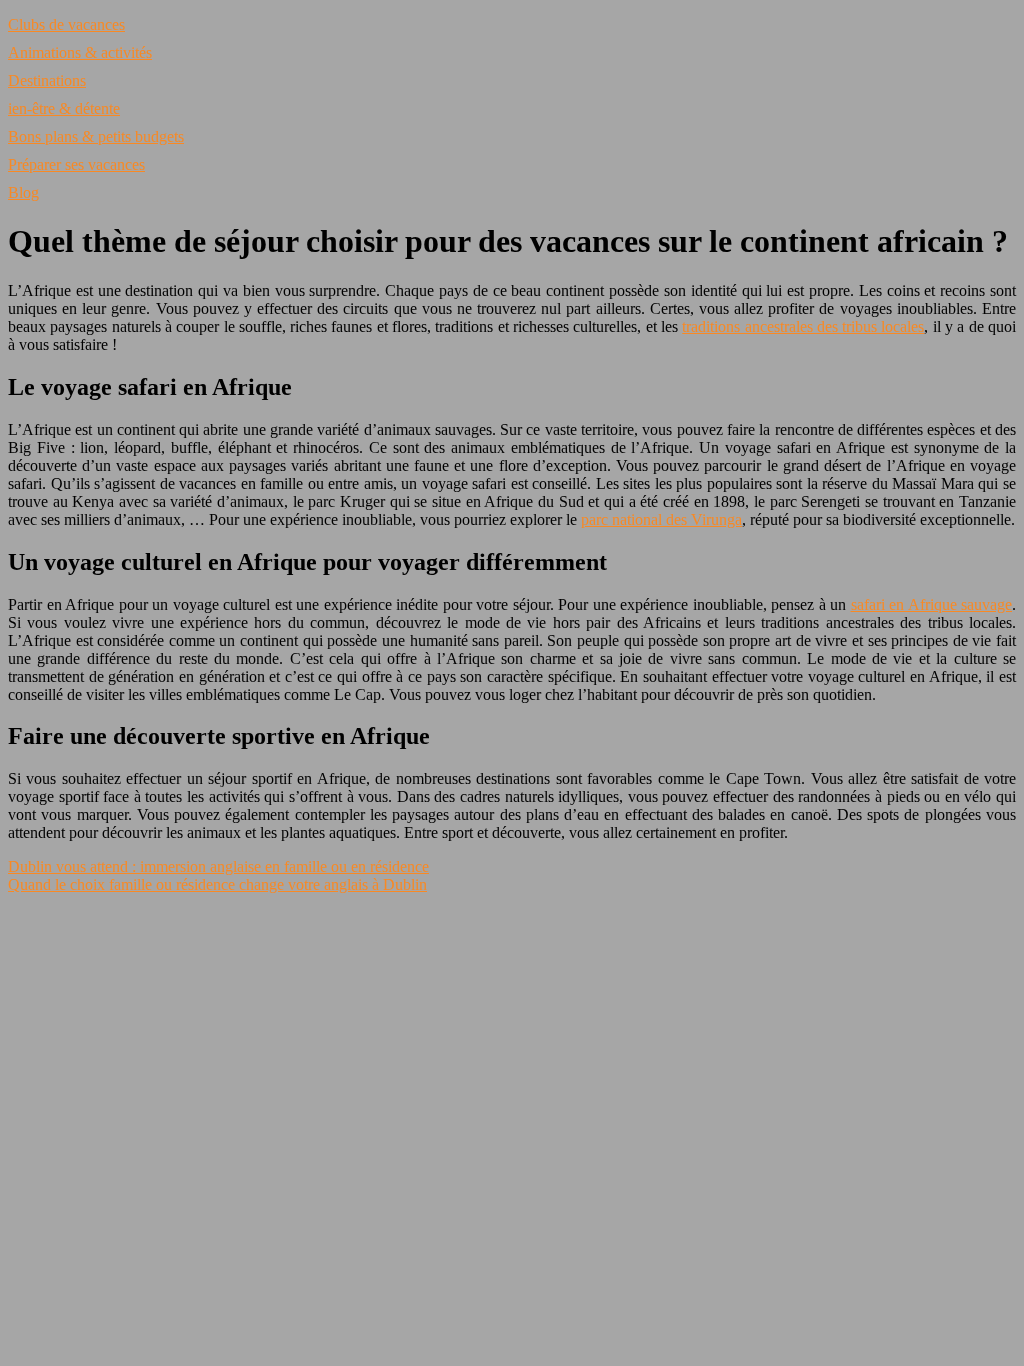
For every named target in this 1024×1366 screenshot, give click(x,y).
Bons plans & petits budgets (96, 136)
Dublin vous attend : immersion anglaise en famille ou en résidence (218, 866)
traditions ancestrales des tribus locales (803, 326)
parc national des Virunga (661, 519)
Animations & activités (80, 52)
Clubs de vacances (66, 24)
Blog (23, 192)
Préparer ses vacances (76, 164)
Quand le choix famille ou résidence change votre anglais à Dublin (217, 884)
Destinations (47, 80)
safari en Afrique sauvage (932, 604)
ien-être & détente (64, 108)
